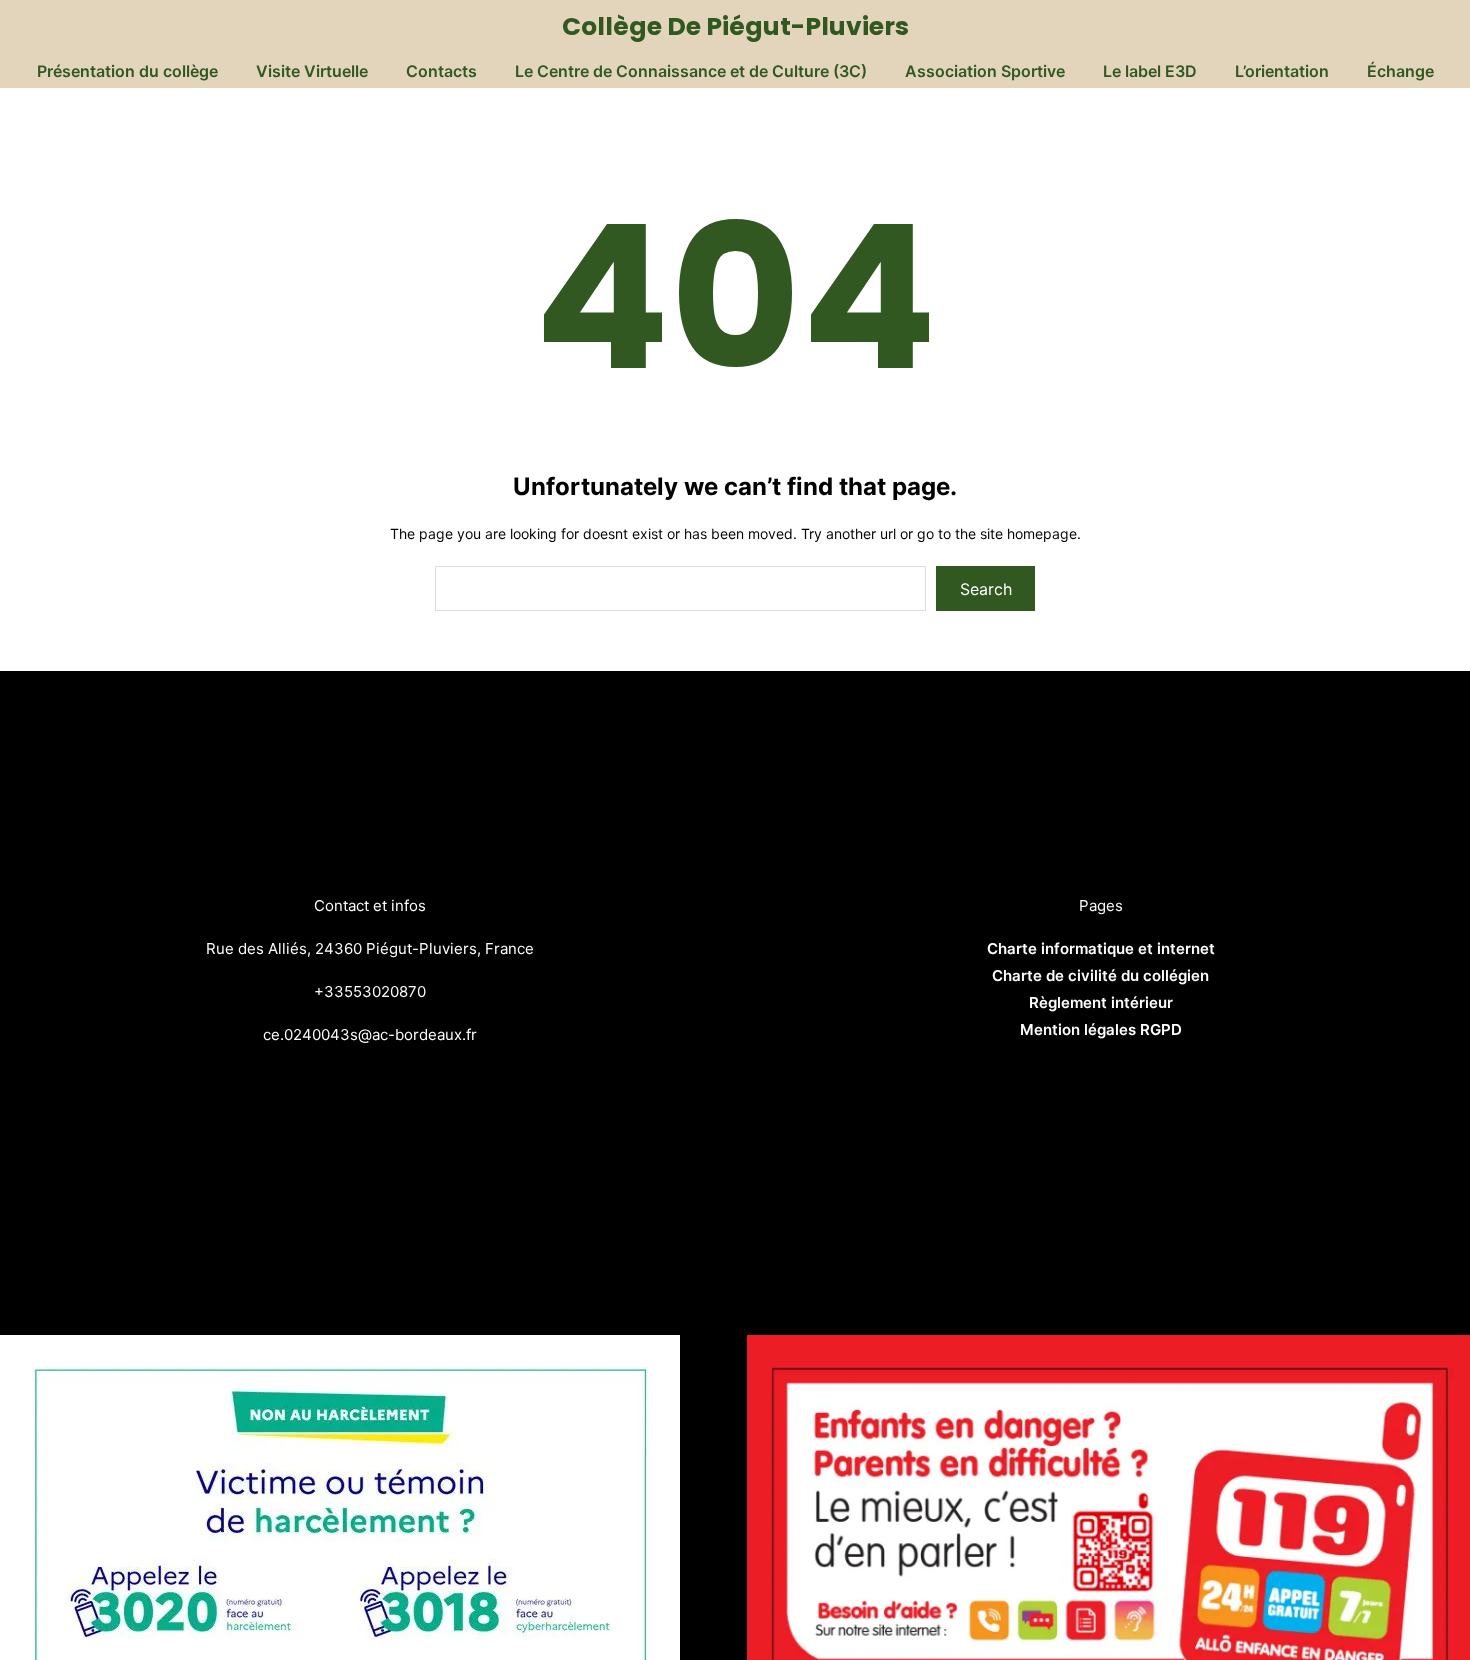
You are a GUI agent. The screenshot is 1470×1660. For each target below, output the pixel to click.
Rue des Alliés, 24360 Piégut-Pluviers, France (370, 948)
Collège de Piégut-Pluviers (735, 26)
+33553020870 (370, 991)
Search (986, 589)
